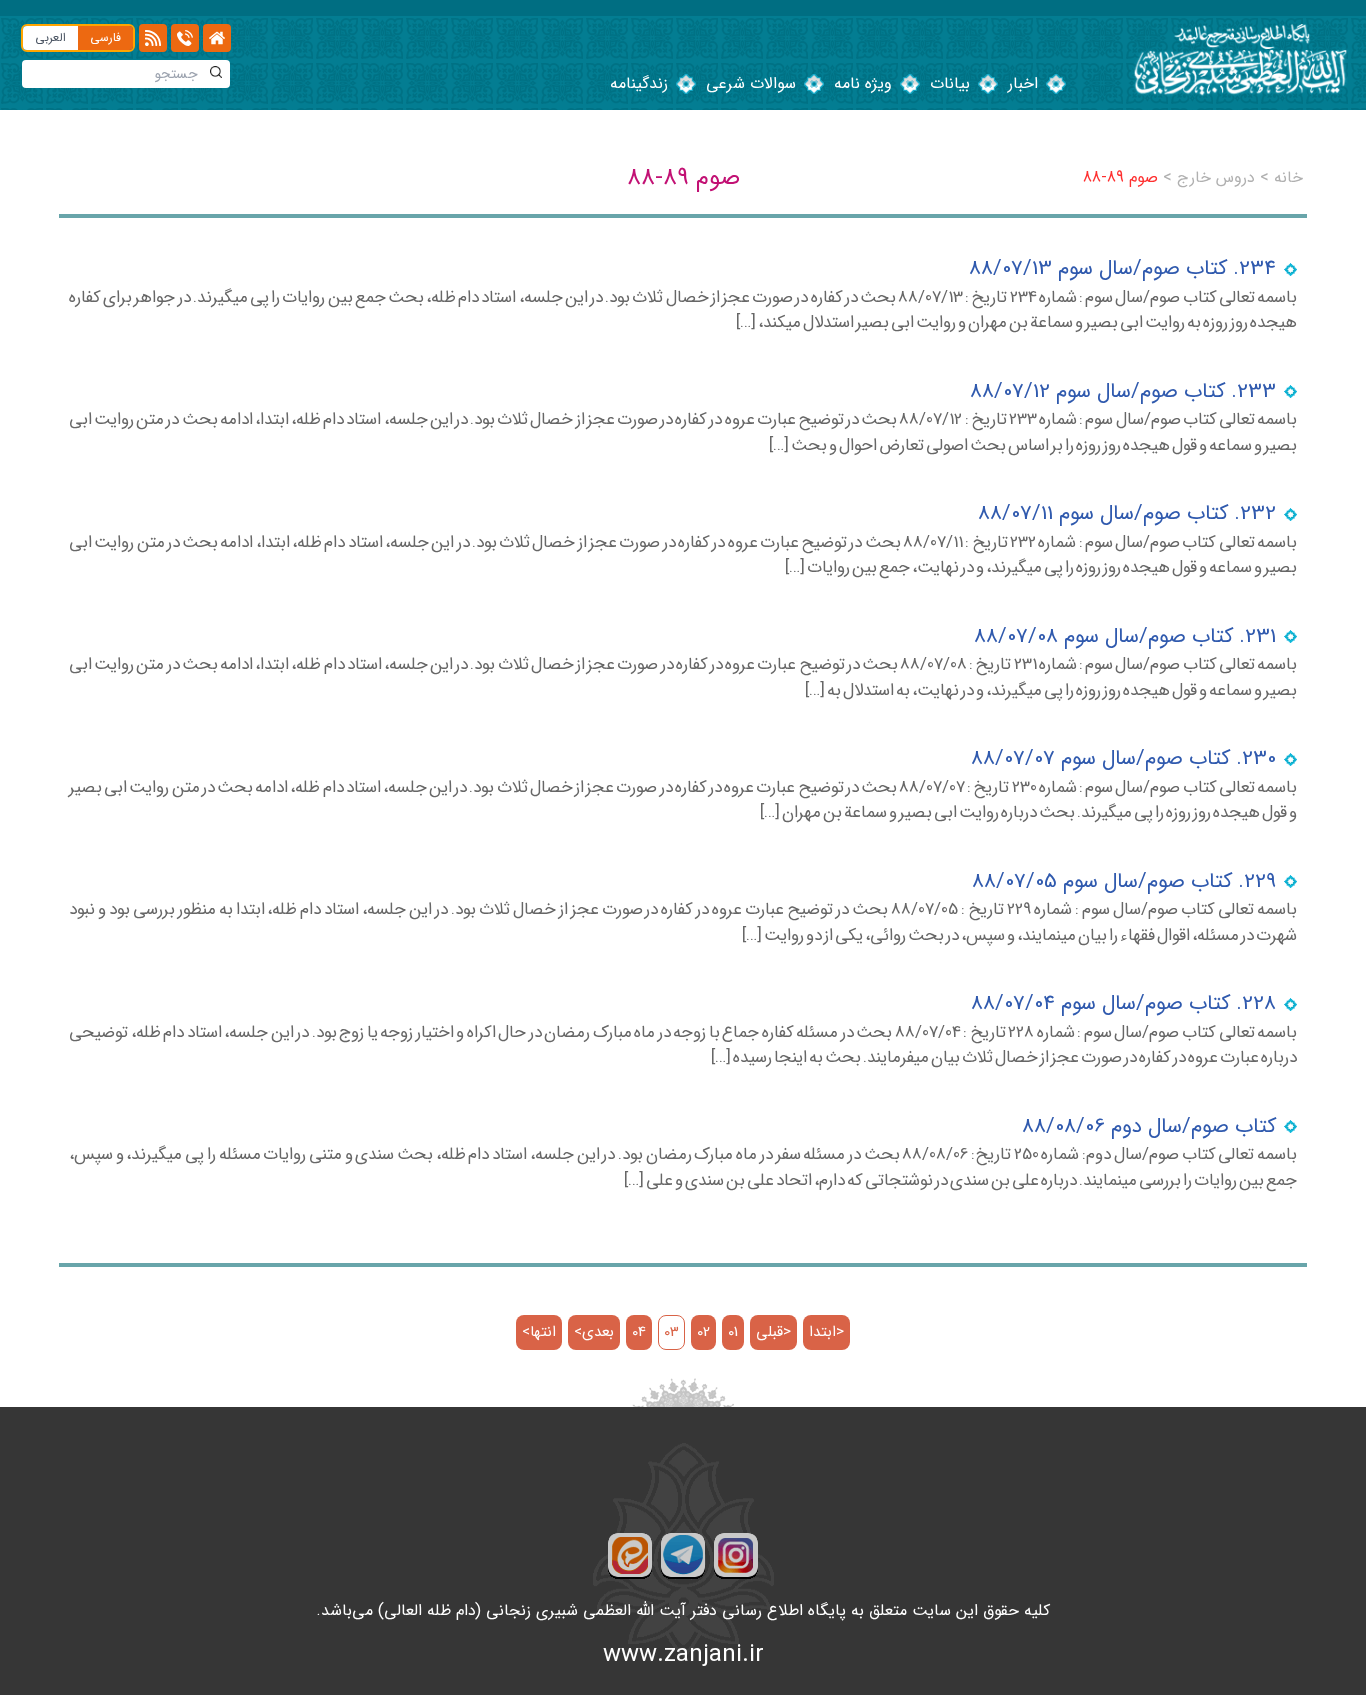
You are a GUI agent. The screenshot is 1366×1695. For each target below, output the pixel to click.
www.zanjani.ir (683, 1655)
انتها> (539, 1332)
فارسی (105, 37)
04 (639, 1332)
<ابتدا (826, 1332)
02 (703, 1332)
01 (733, 1332)
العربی (50, 37)
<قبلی (773, 1332)
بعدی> (594, 1332)
